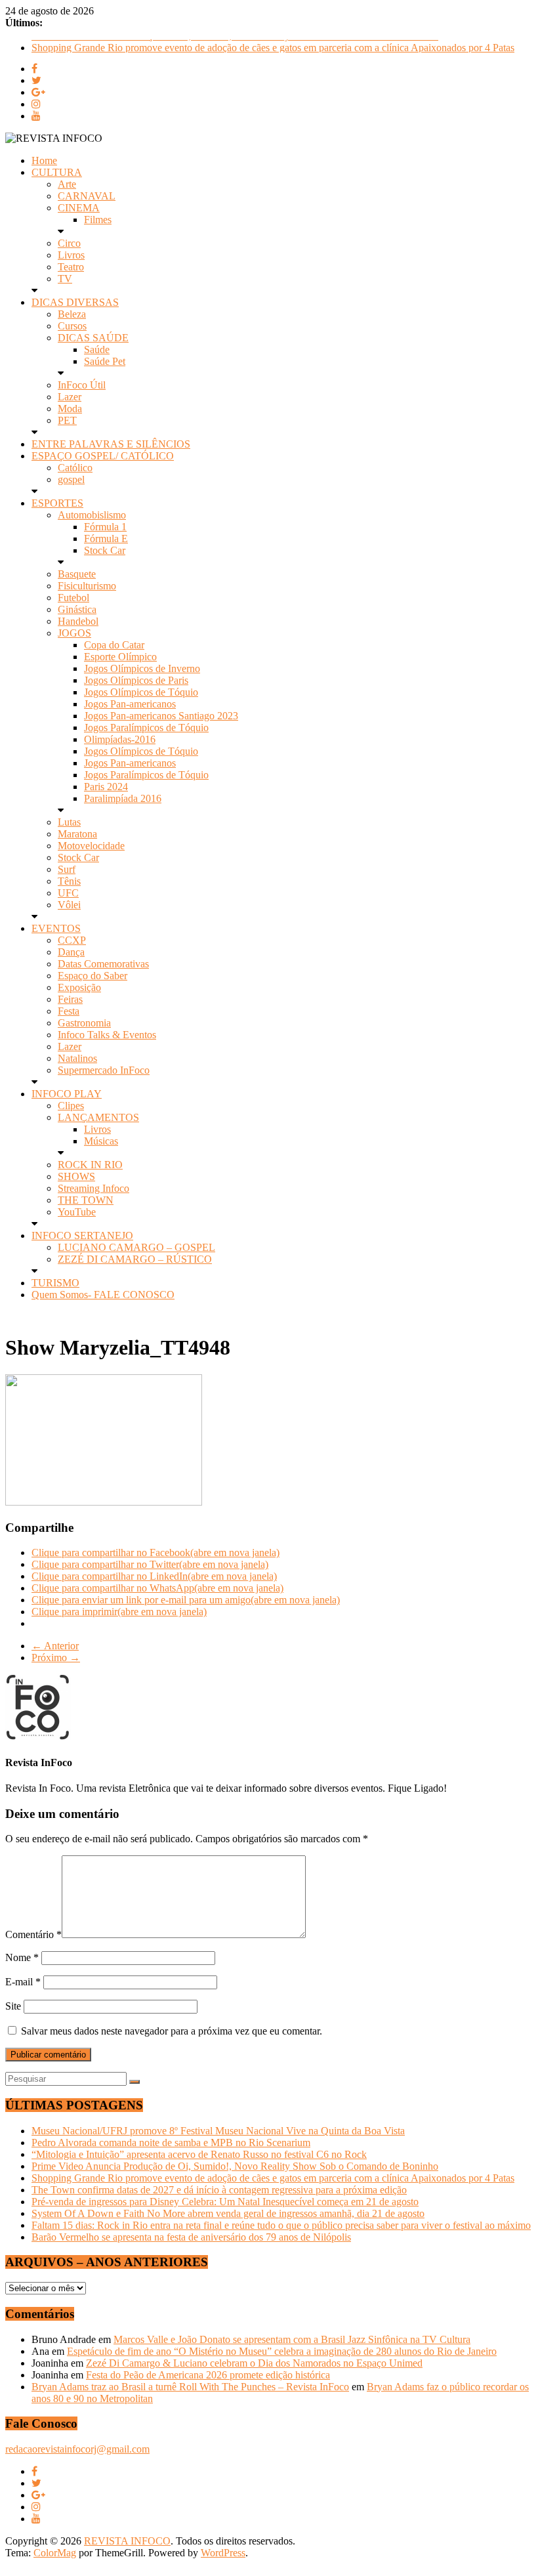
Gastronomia (84, 1023)
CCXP (72, 940)
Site (13, 2006)
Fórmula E (106, 538)
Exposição (79, 987)
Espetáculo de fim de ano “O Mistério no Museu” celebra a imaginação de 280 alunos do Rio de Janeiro (282, 2351)
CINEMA (79, 208)
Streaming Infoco (93, 1188)
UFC (68, 893)
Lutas (69, 822)
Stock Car (105, 550)
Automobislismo (92, 515)
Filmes (98, 220)
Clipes (71, 1106)
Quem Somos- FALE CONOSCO (103, 1295)
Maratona (77, 834)
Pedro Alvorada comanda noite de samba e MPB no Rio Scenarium (171, 2143)
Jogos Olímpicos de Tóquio (141, 692)
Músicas (101, 1141)
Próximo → (56, 1658)
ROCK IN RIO (90, 1165)
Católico (75, 468)
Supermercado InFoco (104, 1070)
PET (67, 420)
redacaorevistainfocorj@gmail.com (77, 2449)
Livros (71, 255)
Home (44, 160)
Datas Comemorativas (103, 964)
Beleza (72, 314)
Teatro (71, 267)
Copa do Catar (114, 645)
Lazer (70, 397)
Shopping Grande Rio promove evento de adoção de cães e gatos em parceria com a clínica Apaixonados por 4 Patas (273, 2178)
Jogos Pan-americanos (130, 704)
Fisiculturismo (87, 586)
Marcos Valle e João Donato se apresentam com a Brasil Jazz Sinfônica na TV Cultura (292, 2339)
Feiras (70, 999)
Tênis (69, 881)
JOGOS (74, 633)
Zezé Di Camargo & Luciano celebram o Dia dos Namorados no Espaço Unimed (254, 2363)
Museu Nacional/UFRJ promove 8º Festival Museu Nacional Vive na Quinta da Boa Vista (218, 2131)
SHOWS (76, 1176)
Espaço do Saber (93, 976)
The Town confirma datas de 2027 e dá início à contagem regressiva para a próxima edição (219, 2190)
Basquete (77, 574)
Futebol (73, 598)
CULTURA (57, 172)
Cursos (72, 326)
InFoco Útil (82, 385)
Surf (67, 869)
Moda (70, 409)
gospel (71, 479)
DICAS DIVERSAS (75, 302)
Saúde (97, 349)
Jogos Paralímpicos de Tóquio (146, 728)
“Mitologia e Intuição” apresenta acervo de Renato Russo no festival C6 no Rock (199, 2154)
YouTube (77, 1212)
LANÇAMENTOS (98, 1117)
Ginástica (77, 609)
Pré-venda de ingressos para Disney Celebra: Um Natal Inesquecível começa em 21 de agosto (225, 2202)
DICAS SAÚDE (93, 338)
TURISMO (55, 1283)
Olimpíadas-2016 (120, 739)
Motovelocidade (91, 846)
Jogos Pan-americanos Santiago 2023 (161, 716)
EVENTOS (56, 928)
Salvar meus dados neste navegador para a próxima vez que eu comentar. (172, 2031)
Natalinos (77, 1058)
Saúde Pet (105, 361)
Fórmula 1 (105, 527)
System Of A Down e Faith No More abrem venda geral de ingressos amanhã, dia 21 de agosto (228, 2213)
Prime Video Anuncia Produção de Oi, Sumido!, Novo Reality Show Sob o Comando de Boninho (235, 45)
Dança (71, 952)
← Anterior (55, 1646)
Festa (69, 1011)
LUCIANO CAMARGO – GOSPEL (136, 1247)
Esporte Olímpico (120, 657)
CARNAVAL (87, 196)
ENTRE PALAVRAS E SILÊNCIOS (111, 444)
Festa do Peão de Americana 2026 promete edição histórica (208, 2375)
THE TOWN (86, 1200)
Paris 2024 (106, 787)
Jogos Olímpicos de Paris (136, 680)
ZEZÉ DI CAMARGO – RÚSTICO (135, 1259)
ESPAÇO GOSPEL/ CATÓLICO (103, 456)
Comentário (33, 1934)
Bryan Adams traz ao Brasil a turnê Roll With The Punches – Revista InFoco (190, 2387)
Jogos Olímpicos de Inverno (142, 668)
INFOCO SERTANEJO (82, 1235)
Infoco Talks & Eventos (107, 1035)
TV (65, 279)
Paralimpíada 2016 (123, 798)
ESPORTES (57, 503)
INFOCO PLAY (67, 1094)
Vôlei (69, 905)
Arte (67, 184)
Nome (22, 1957)
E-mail (23, 1982)
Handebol (78, 621)
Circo (69, 243)
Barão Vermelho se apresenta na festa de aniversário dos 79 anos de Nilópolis (191, 2237)
